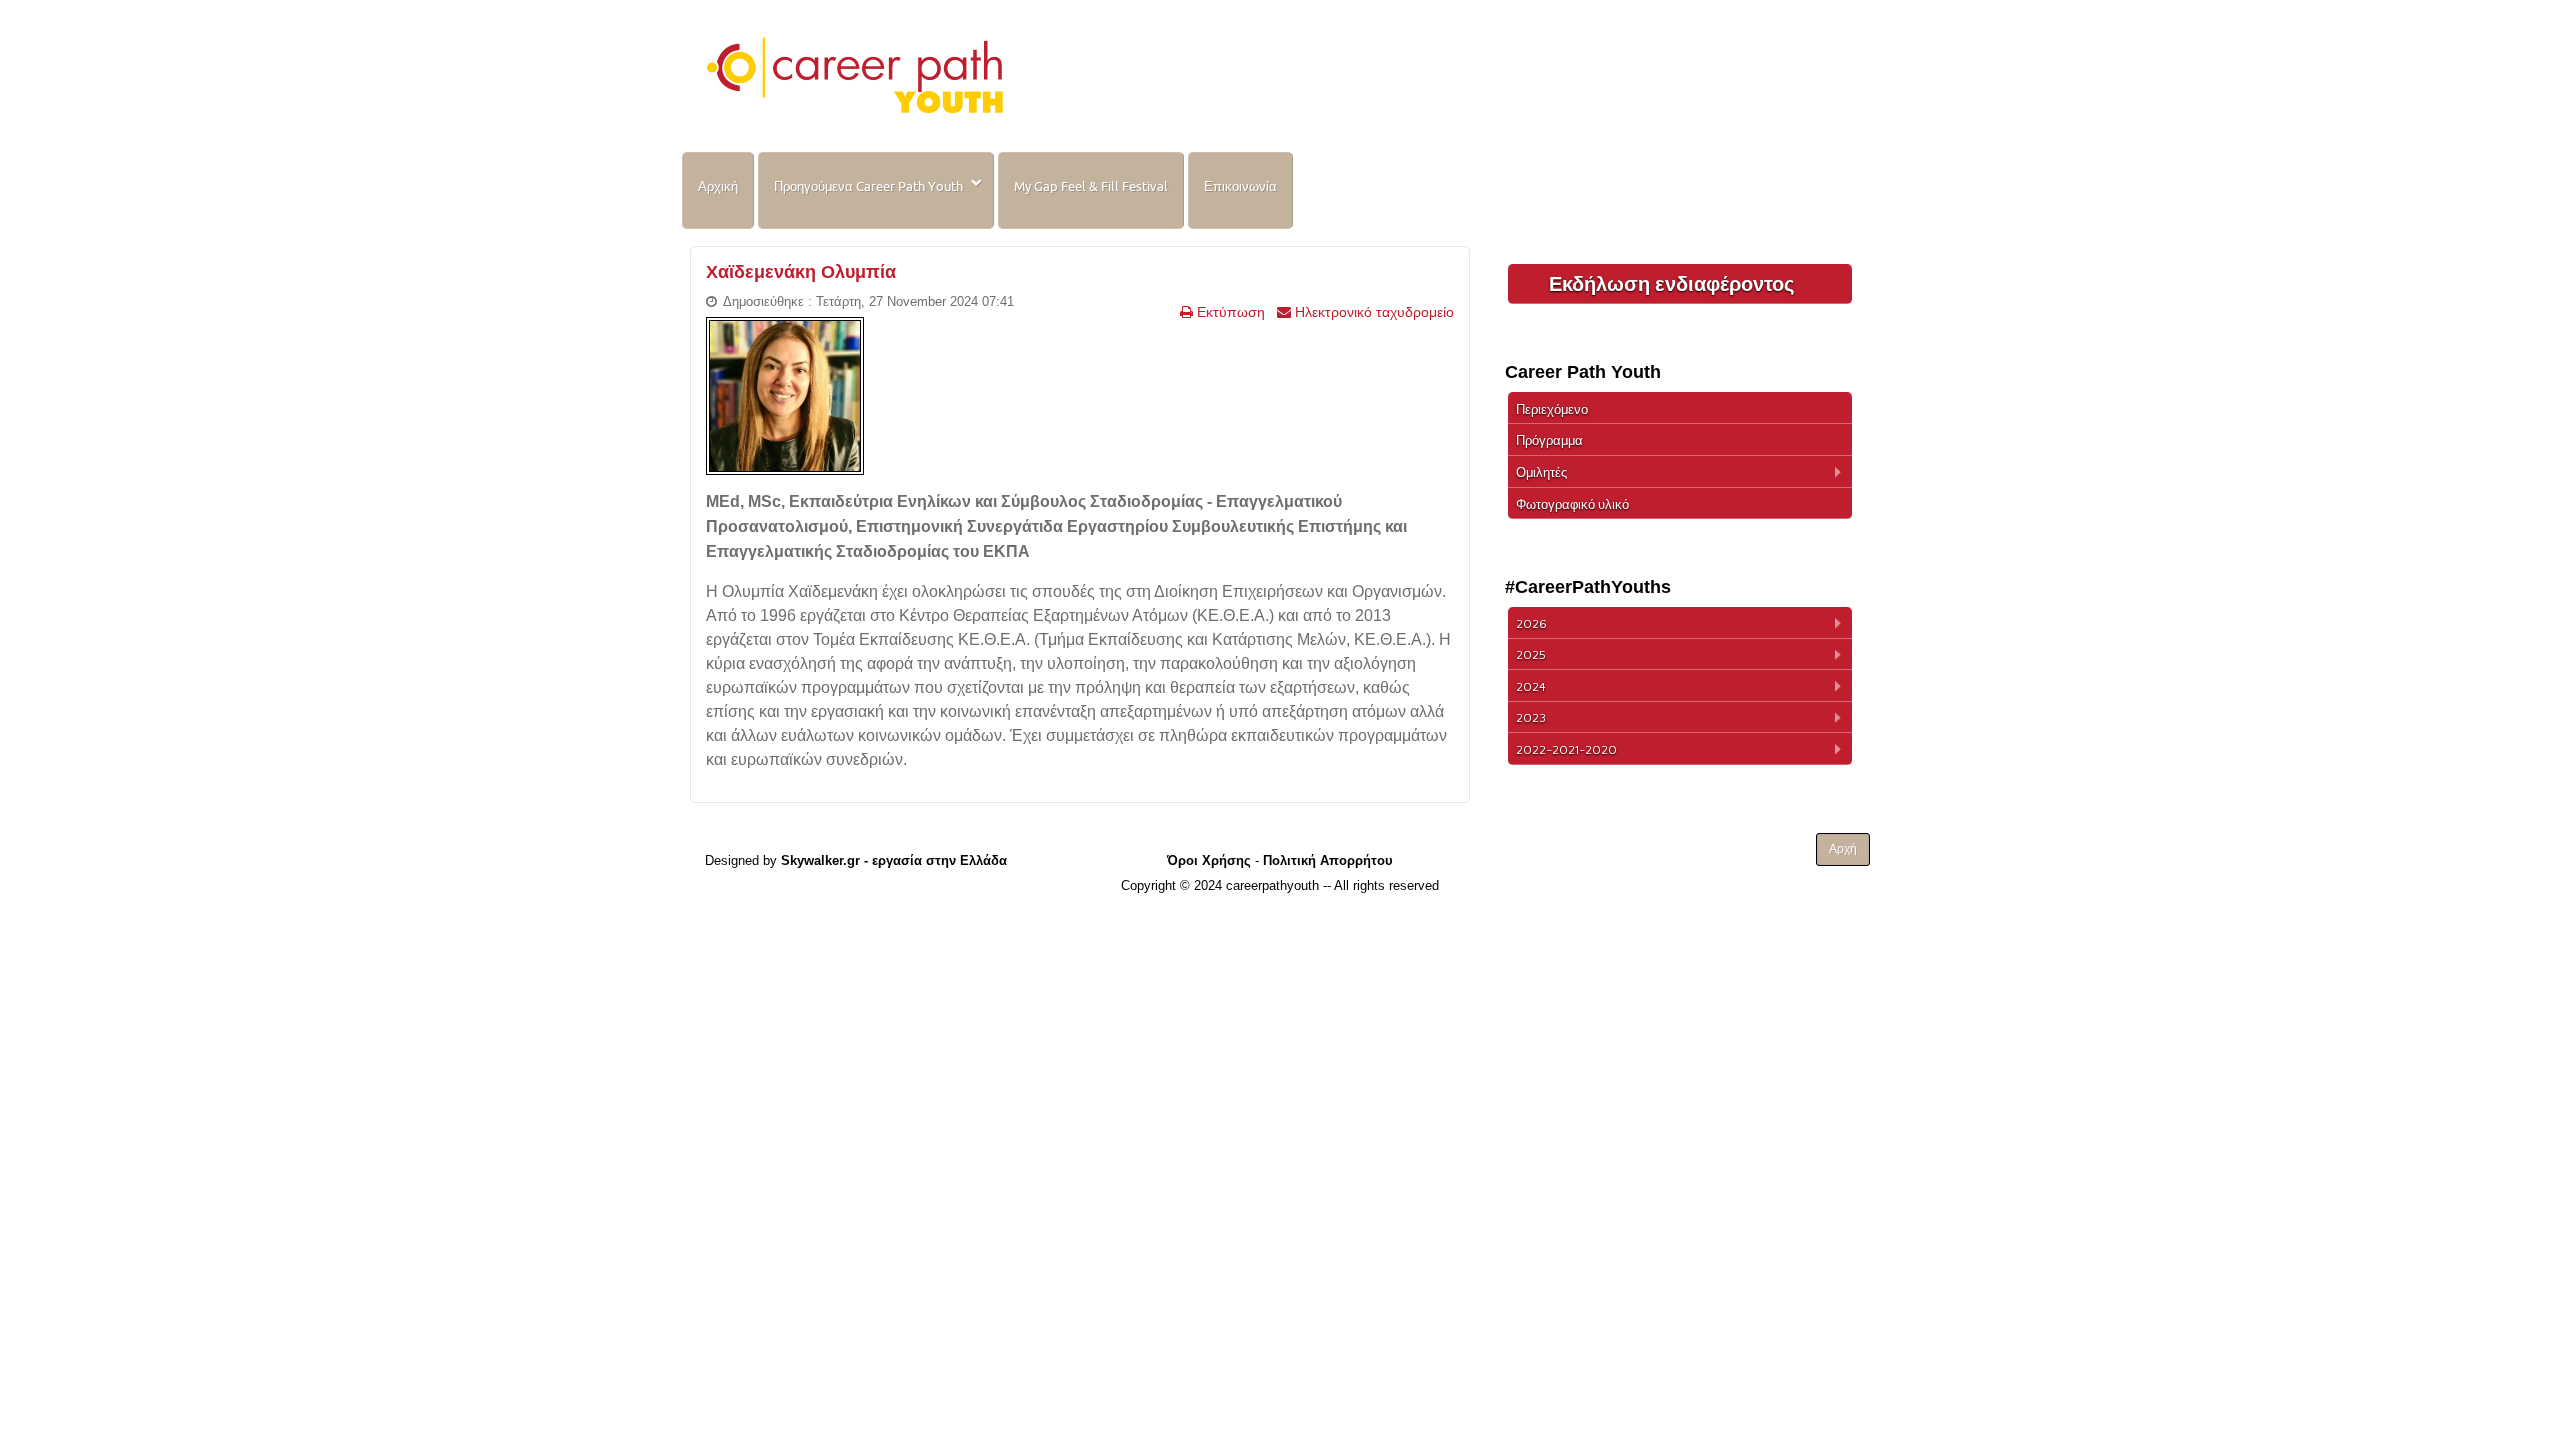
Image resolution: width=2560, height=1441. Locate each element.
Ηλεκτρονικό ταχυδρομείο (1372, 312)
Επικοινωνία (1240, 186)
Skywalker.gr (820, 860)
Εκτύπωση (1229, 312)
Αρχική (718, 186)
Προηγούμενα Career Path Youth (868, 186)
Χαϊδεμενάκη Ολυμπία (801, 272)
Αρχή (1843, 849)
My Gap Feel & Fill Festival (1091, 186)
